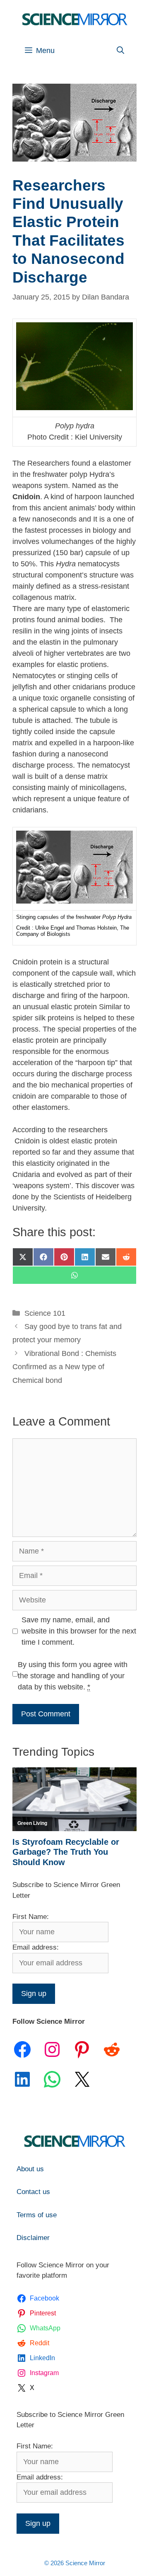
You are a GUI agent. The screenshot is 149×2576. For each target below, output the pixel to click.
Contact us (33, 2192)
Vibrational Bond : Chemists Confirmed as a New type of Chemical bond (64, 1367)
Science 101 (45, 1313)
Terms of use (37, 2215)
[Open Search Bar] (120, 51)
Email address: (36, 1947)
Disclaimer (33, 2238)
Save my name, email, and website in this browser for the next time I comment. (79, 1631)
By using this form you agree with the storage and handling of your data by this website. (73, 1676)
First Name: (31, 1917)
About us (30, 2169)
